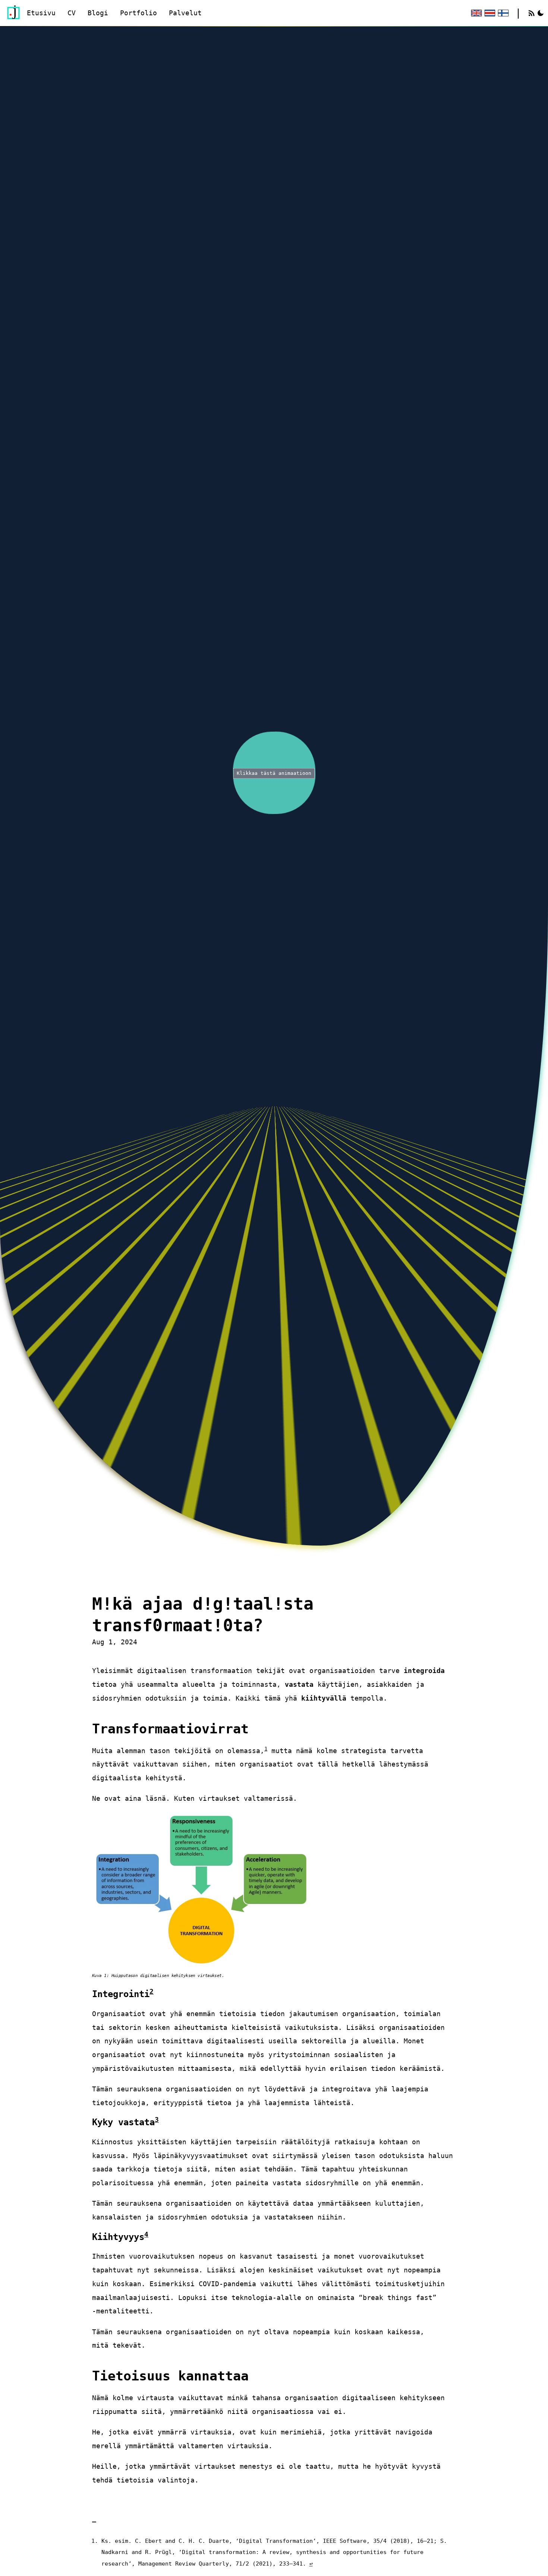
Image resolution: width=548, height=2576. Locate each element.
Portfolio (138, 13)
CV (72, 13)
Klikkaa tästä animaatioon (274, 773)
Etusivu (41, 13)
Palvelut (185, 13)
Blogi (98, 13)
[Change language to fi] (503, 13)
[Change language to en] (476, 13)
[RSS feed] (532, 13)
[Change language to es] (489, 13)
